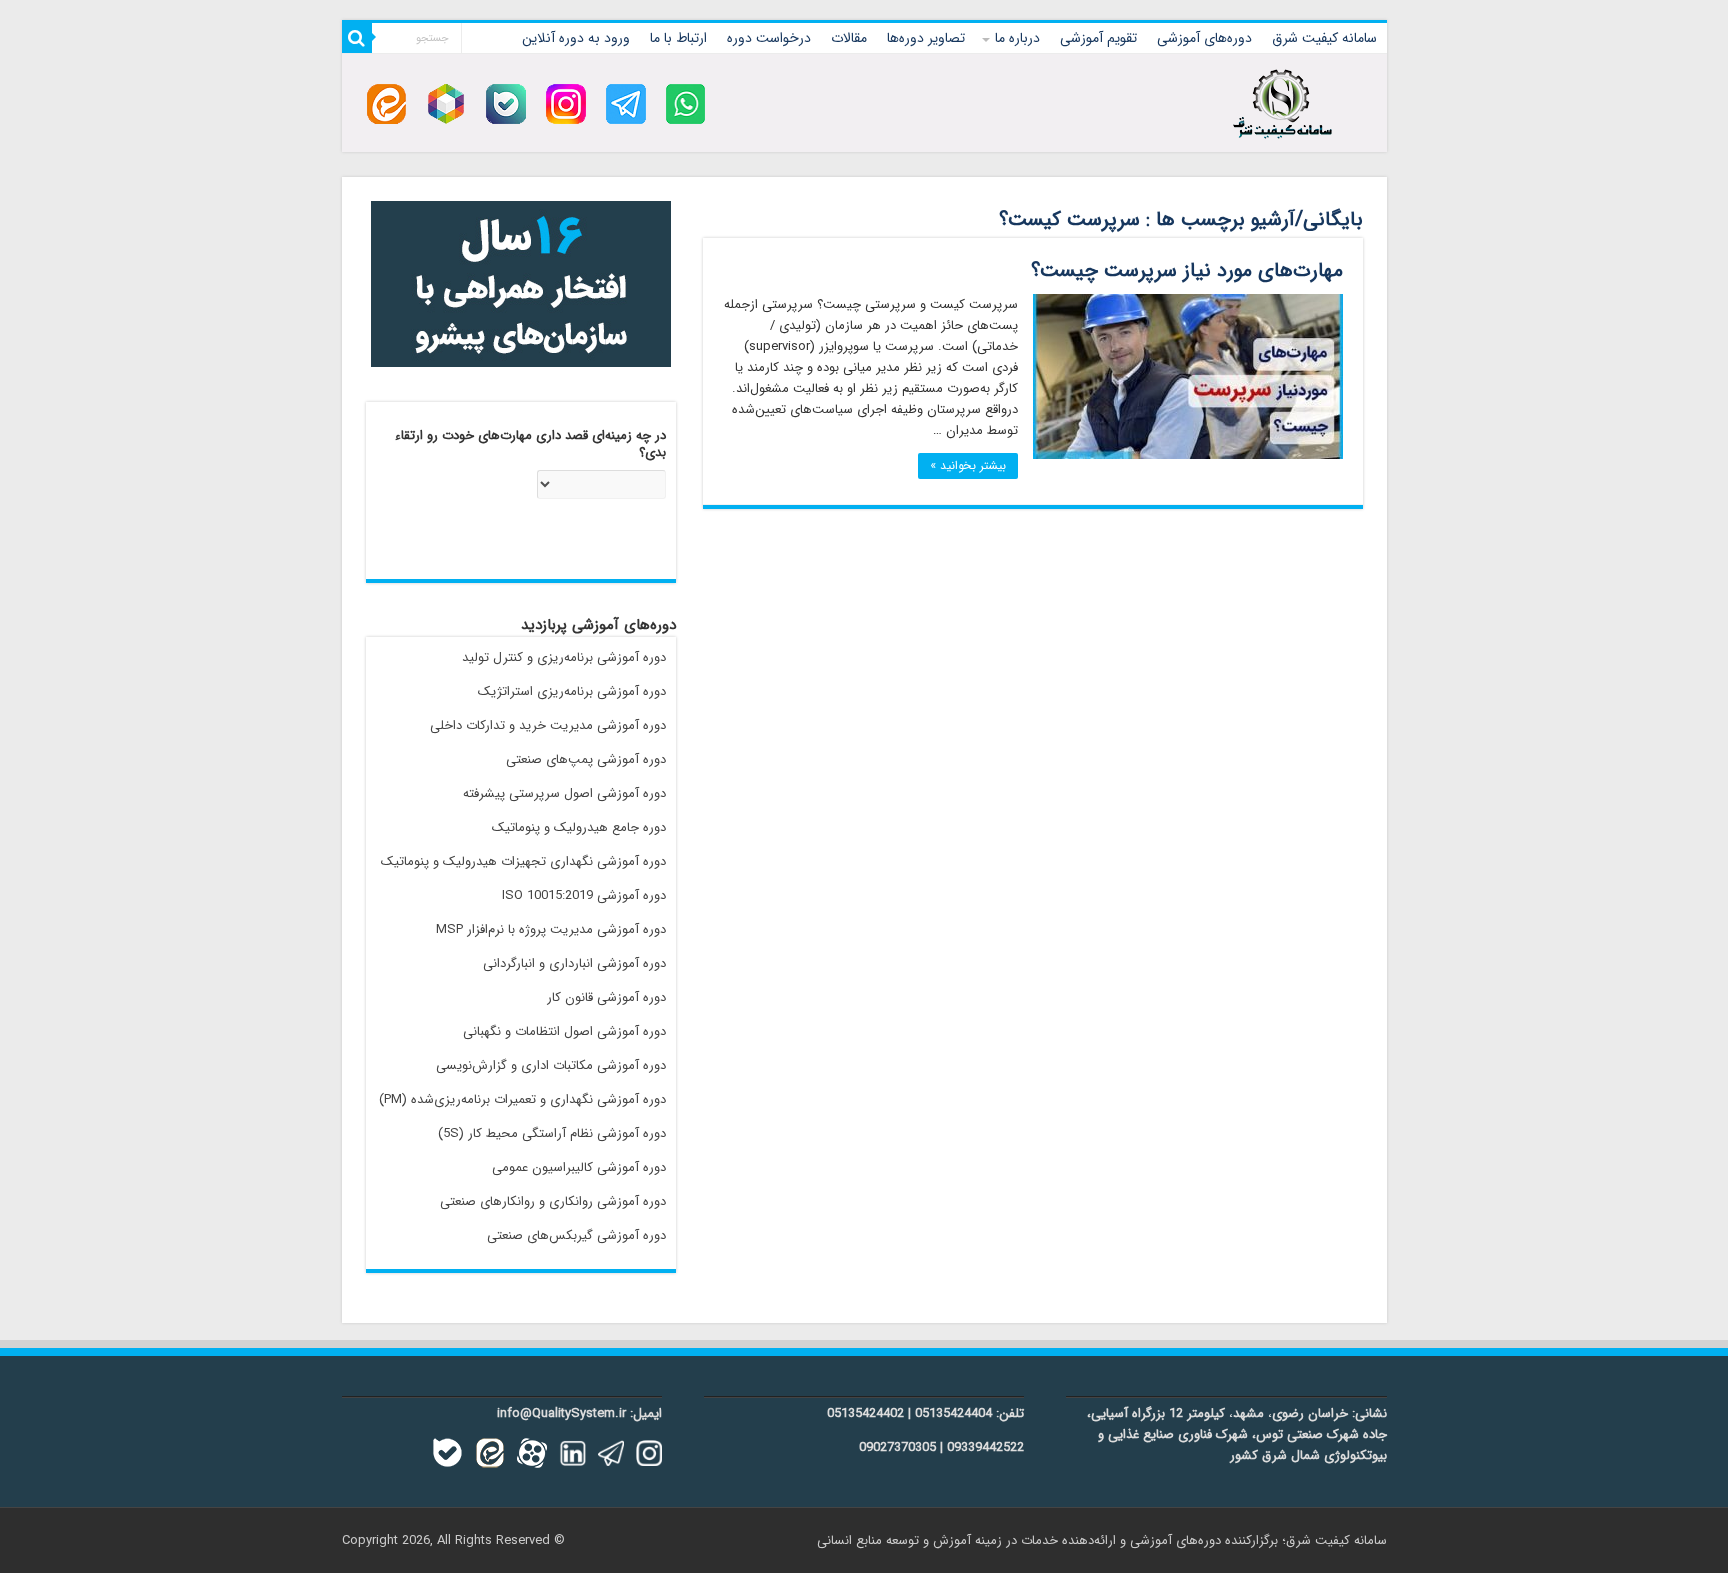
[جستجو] (357, 38)
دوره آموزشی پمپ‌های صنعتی (586, 759)
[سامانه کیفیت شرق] (1282, 100)
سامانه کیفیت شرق (1324, 38)
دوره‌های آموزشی (1204, 38)
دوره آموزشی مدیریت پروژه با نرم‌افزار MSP (551, 929)
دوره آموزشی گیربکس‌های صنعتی (576, 1235)
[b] (506, 103)
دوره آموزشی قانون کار (606, 997)
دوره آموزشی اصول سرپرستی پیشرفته (564, 793)
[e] (386, 103)
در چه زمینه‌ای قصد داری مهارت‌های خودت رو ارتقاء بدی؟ (530, 445)
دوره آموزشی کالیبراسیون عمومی (579, 1167)
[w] (686, 103)
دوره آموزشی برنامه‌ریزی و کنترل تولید (564, 657)
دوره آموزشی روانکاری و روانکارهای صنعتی (553, 1201)
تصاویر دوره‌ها (926, 38)
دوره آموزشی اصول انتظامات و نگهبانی (564, 1031)
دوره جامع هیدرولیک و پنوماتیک (579, 827)
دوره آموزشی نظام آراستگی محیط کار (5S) (552, 1133)
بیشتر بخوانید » (968, 465)
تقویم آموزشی (1098, 38)
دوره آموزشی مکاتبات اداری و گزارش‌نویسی (551, 1065)
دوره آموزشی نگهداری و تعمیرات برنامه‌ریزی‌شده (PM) (522, 1099)
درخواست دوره (769, 38)
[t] (626, 103)
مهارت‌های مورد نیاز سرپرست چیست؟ (1187, 270)
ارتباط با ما (678, 38)
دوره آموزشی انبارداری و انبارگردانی (574, 963)
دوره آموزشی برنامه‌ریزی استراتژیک (572, 691)
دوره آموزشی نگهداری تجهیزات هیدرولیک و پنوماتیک (523, 861)
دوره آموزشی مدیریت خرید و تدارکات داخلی (548, 725)
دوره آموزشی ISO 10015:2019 (584, 895)
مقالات (849, 38)
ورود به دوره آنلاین (576, 38)
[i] (566, 103)
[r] (446, 103)
